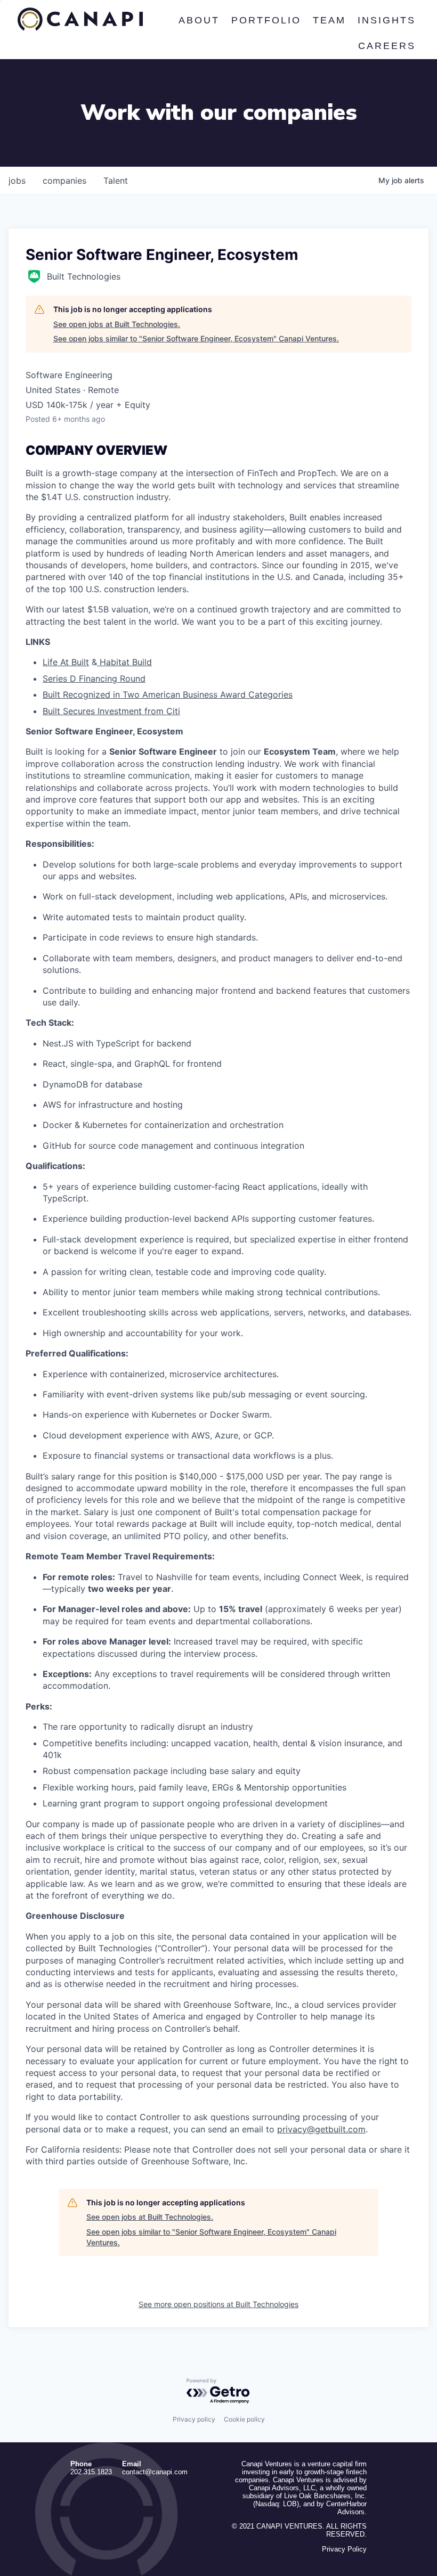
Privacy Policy (344, 2549)
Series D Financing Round (94, 678)
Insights (387, 20)
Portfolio (266, 20)
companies (64, 181)
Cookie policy (244, 2419)
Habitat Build (124, 662)
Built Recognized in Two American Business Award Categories (168, 694)
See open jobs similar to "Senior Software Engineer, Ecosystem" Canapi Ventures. (196, 338)
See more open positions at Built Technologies (218, 2304)
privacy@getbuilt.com (321, 2129)
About (199, 20)
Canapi (80, 19)
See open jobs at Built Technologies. (117, 324)
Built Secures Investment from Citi (111, 711)
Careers (387, 46)
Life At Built (66, 662)
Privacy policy (194, 2419)
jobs (17, 181)
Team (329, 20)
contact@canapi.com (155, 2472)
